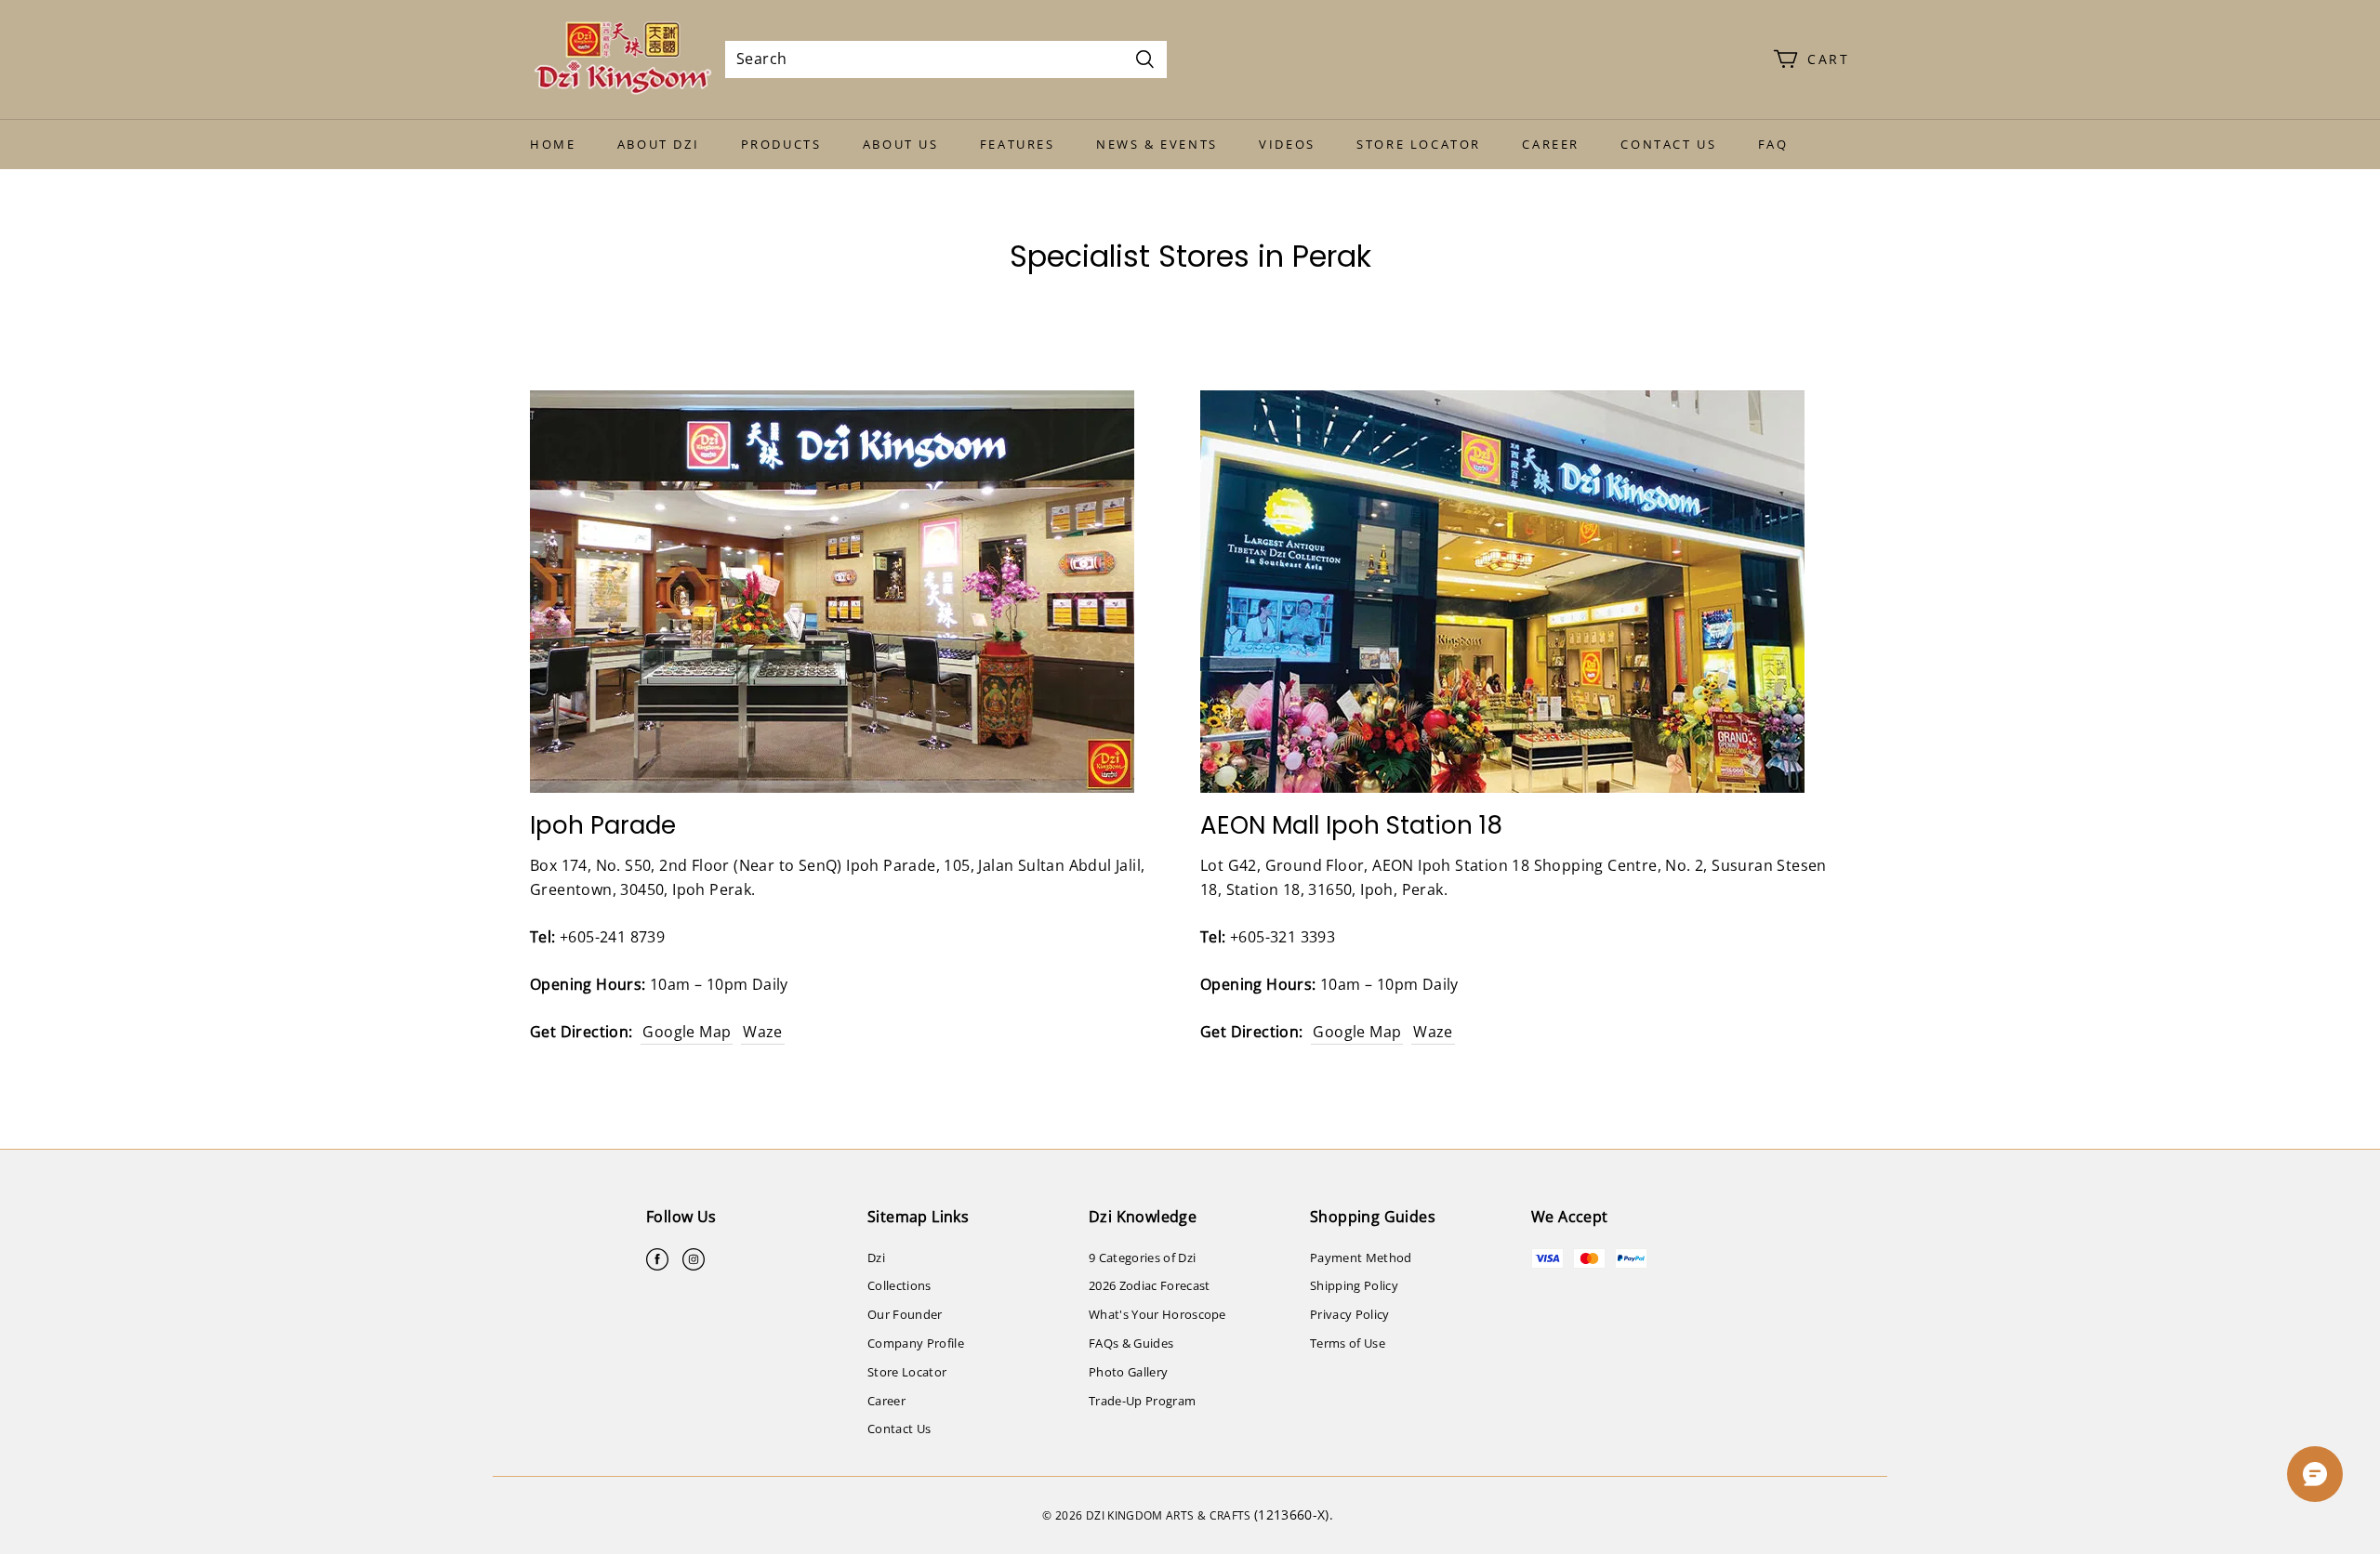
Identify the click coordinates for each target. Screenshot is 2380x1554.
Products (781, 144)
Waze (763, 1032)
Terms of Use (1348, 1343)
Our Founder (905, 1314)
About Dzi (658, 144)
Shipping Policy (1354, 1285)
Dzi (876, 1258)
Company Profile (916, 1343)
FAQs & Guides (1131, 1343)
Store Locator (1419, 144)
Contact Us (1668, 144)
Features (1018, 144)
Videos (1287, 144)
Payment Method (1361, 1258)
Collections (899, 1285)
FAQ (1773, 144)
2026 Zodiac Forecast (1150, 1285)
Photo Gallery (1128, 1372)
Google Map (687, 1032)
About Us (901, 144)
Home (553, 144)
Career (1551, 144)
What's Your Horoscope (1157, 1314)
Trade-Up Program (1142, 1401)
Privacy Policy (1350, 1314)
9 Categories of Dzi (1142, 1258)
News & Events (1157, 144)
